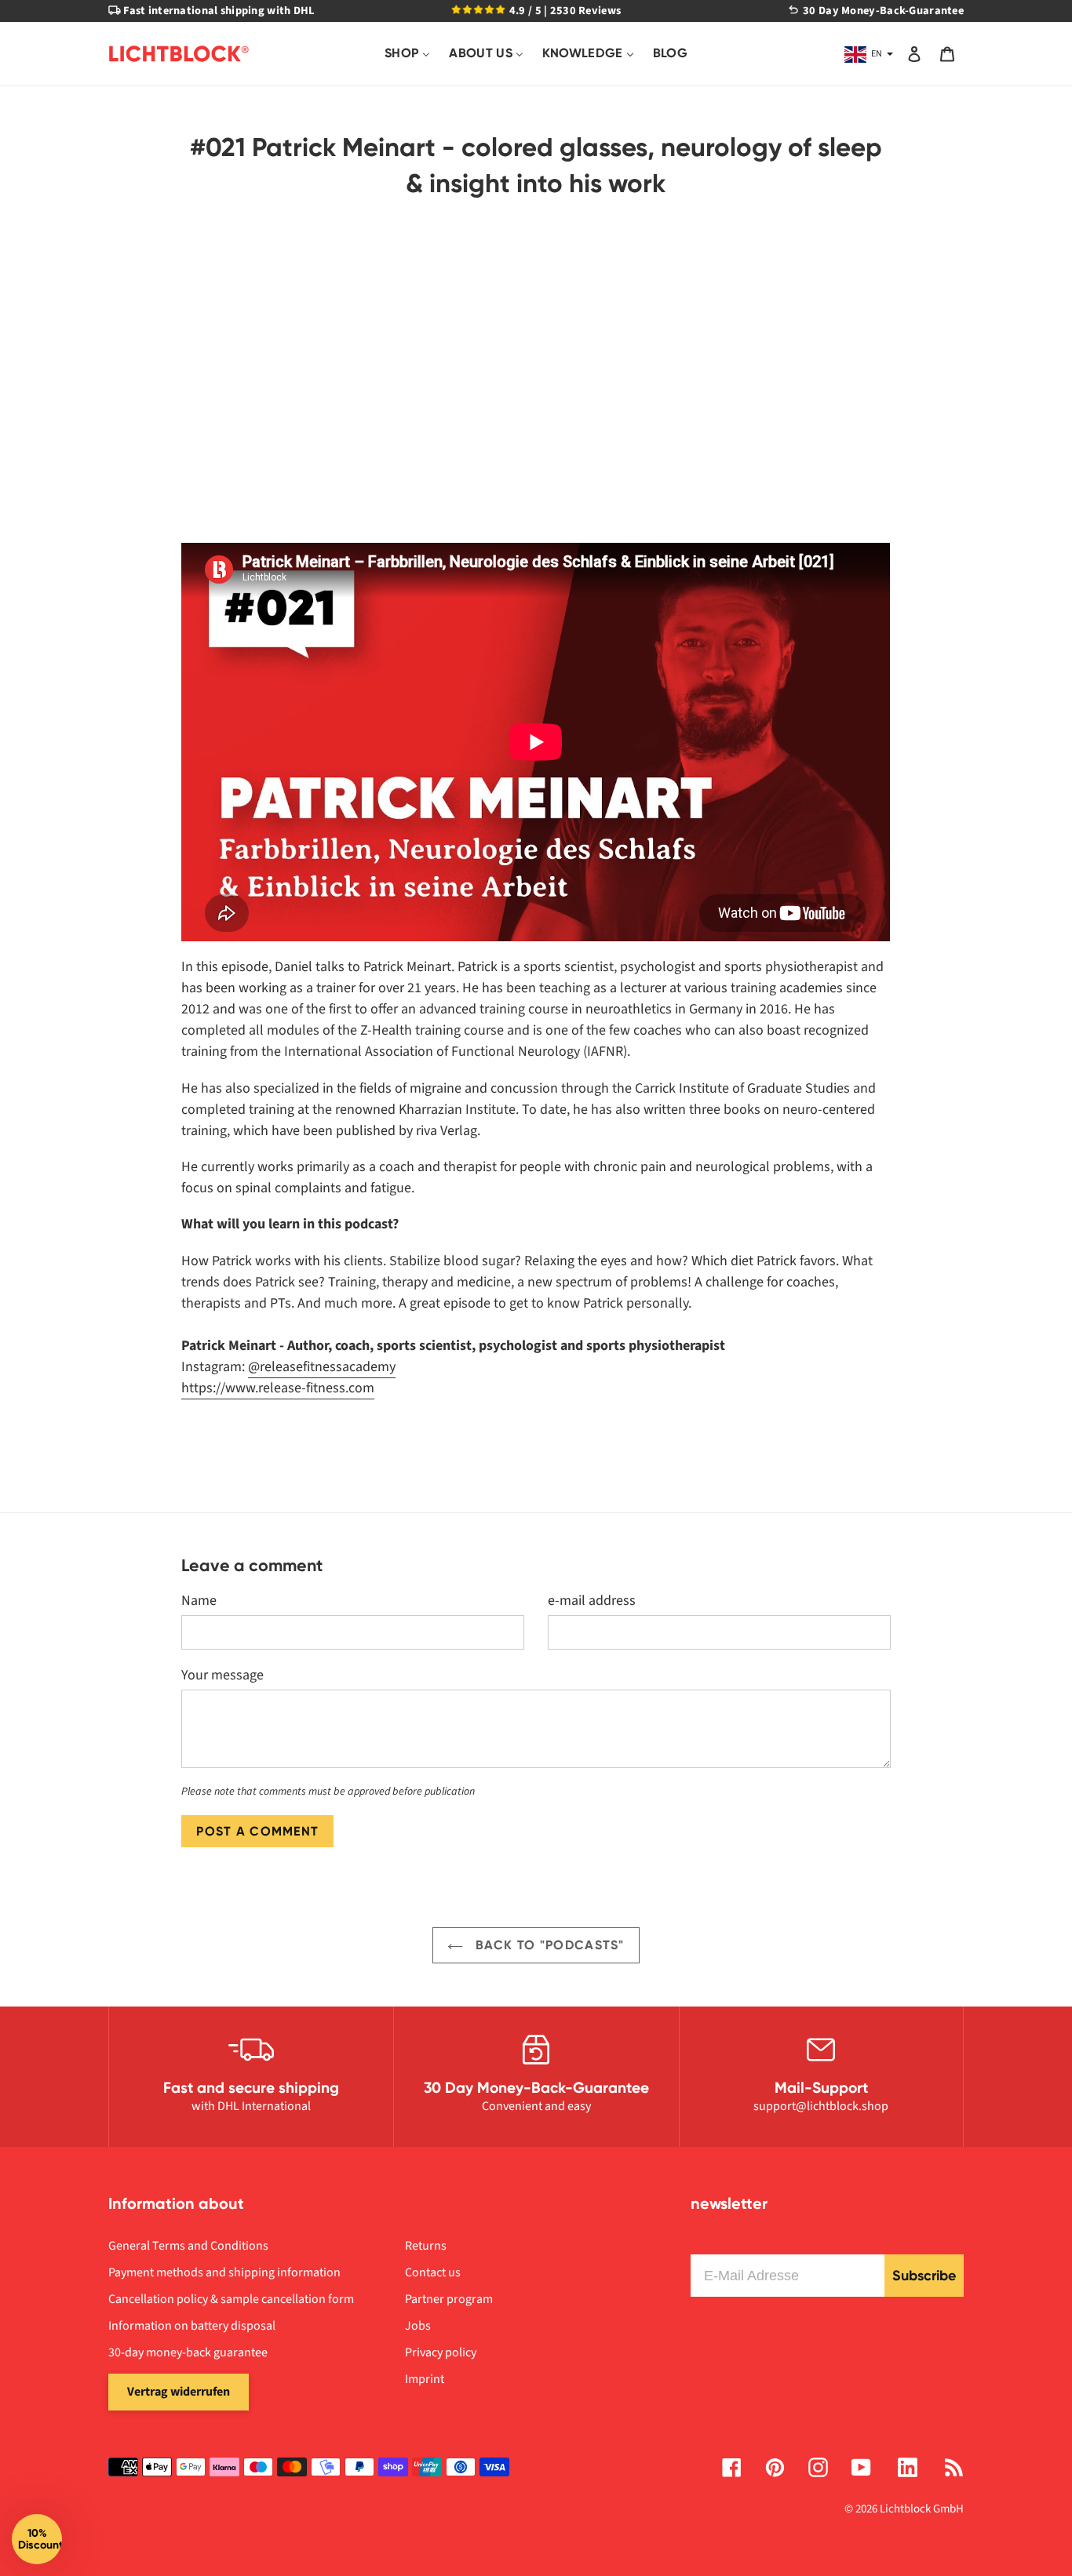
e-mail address (592, 1601)
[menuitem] (407, 54)
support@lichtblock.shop (821, 2106)
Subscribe (924, 2276)
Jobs (418, 2326)
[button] (37, 2539)
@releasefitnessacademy (322, 1367)
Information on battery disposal (192, 2326)
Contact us (433, 2272)
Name (199, 1601)
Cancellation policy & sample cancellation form (231, 2299)
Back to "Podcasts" (547, 1945)
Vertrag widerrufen (179, 2392)
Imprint (425, 2379)
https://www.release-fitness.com (278, 1388)
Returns (426, 2246)
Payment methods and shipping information (224, 2272)
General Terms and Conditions (188, 2246)
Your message (222, 1675)
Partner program (449, 2299)
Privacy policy (441, 2352)
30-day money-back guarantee (188, 2352)
